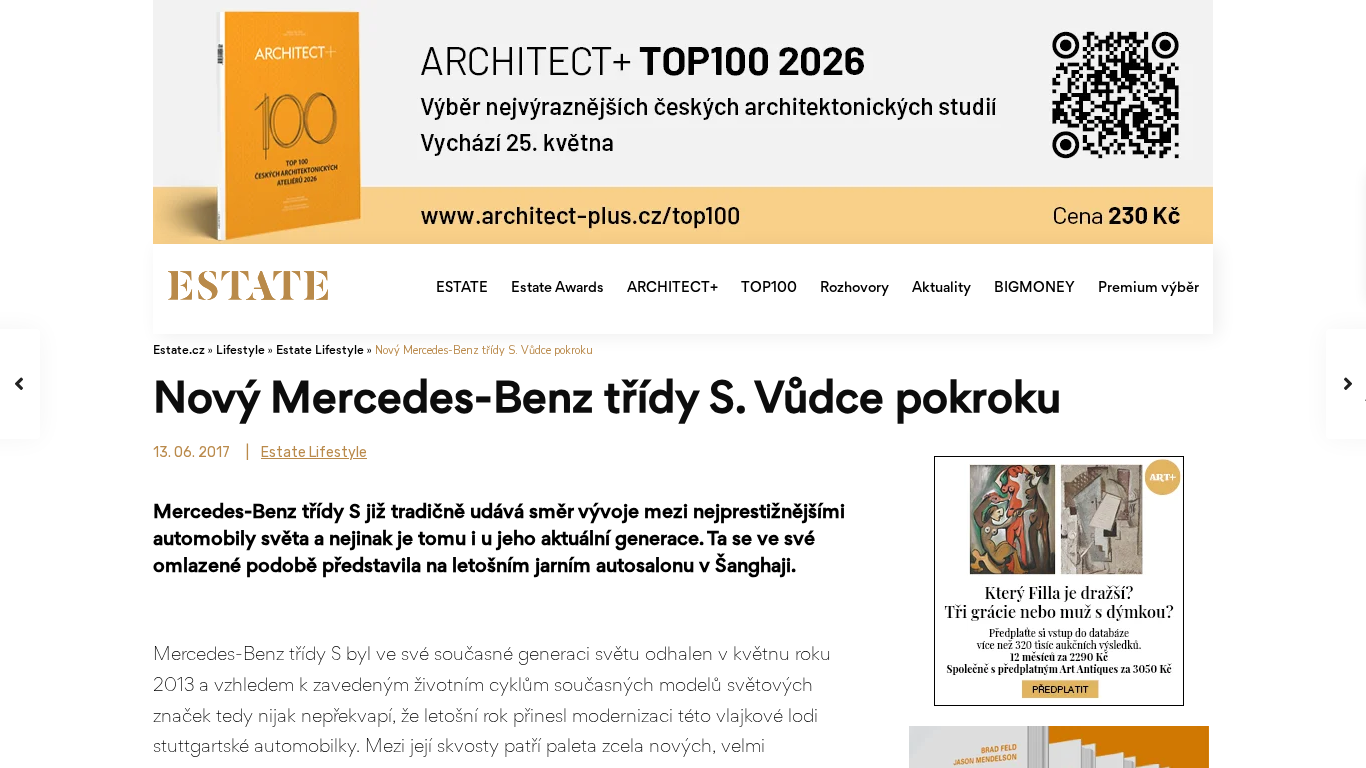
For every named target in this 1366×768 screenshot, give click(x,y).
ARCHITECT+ (672, 288)
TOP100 (769, 288)
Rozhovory (854, 288)
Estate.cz (179, 351)
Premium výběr (1148, 288)
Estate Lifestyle (320, 351)
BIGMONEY (1034, 288)
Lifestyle (240, 351)
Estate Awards (557, 288)
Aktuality (941, 288)
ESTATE (462, 288)
